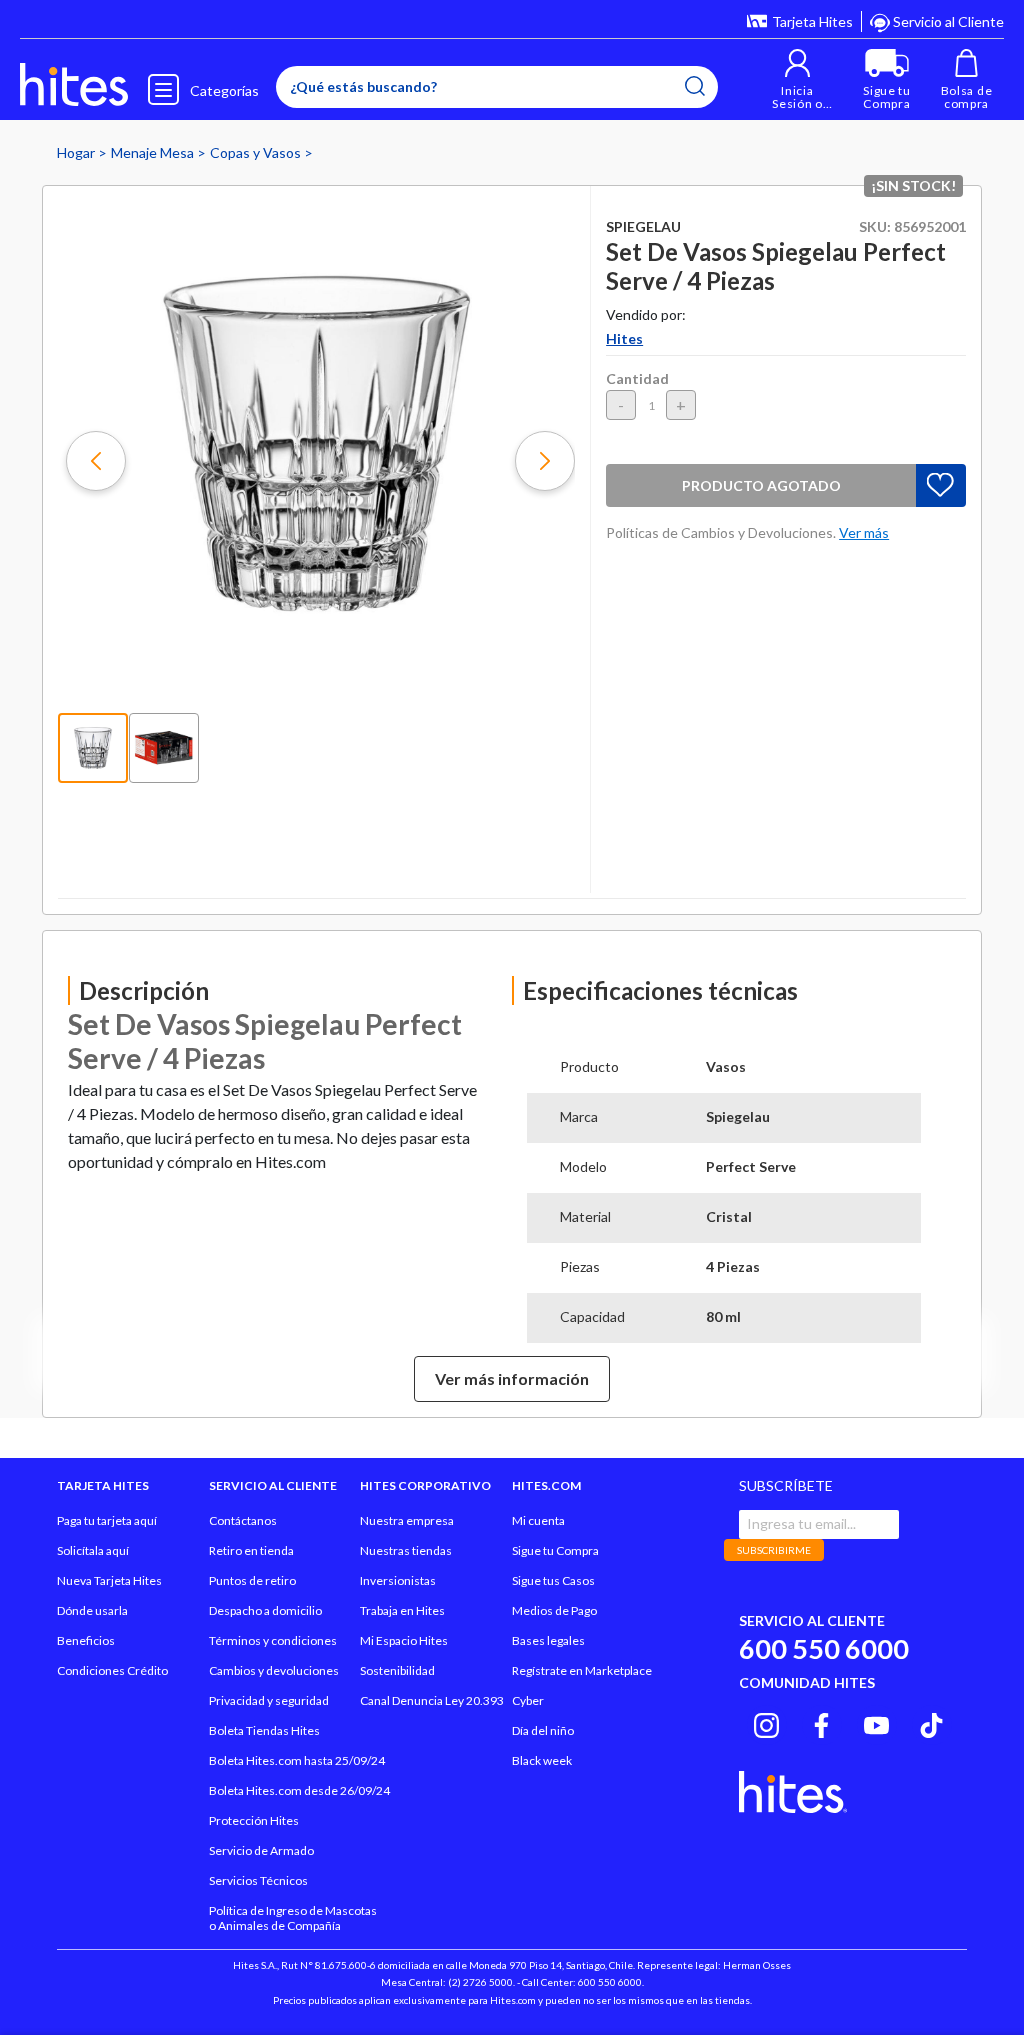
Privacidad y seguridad (269, 1700)
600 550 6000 (824, 1648)
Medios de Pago (554, 1610)
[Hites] (74, 85)
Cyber (528, 1700)
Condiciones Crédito (112, 1670)
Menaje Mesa (154, 152)
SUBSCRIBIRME (774, 1550)
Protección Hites (254, 1820)
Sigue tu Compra (555, 1550)
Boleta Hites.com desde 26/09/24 (299, 1790)
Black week (542, 1760)
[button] (797, 79)
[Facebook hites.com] (821, 1722)
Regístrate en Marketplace (582, 1670)
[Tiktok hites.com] (931, 1722)
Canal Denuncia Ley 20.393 (432, 1700)
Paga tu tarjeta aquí (107, 1520)
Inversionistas (398, 1580)
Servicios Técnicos (258, 1880)
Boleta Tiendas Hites (264, 1730)
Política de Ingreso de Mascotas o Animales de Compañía (293, 1918)
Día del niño (543, 1730)
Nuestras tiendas (406, 1550)
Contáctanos (243, 1520)
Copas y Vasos (257, 152)
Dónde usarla (92, 1610)
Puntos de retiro (252, 1580)
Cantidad (637, 378)
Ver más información (512, 1378)
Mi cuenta (538, 1520)
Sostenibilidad (397, 1670)
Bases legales (548, 1640)
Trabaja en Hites (402, 1610)
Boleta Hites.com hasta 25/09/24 (297, 1760)
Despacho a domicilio (265, 1610)
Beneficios (86, 1640)
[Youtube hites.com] (876, 1722)
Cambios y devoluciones (274, 1670)
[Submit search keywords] (695, 86)
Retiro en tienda (251, 1550)
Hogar (77, 152)
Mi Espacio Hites (404, 1640)
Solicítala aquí (93, 1550)
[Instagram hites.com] (766, 1722)
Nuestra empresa (407, 1520)
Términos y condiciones (273, 1640)
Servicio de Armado (261, 1850)
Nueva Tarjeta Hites (109, 1580)
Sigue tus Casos (553, 1580)
